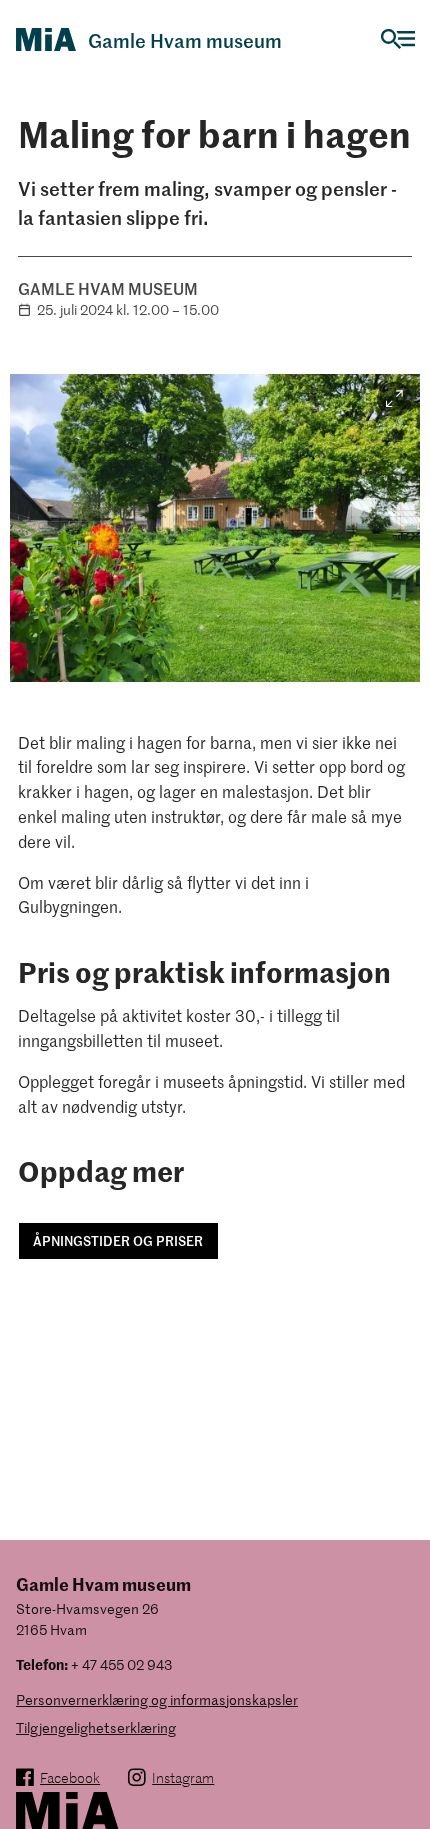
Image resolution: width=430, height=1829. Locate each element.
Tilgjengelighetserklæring (96, 1727)
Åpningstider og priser (118, 1240)
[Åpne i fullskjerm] (394, 399)
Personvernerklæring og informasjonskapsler (157, 1699)
